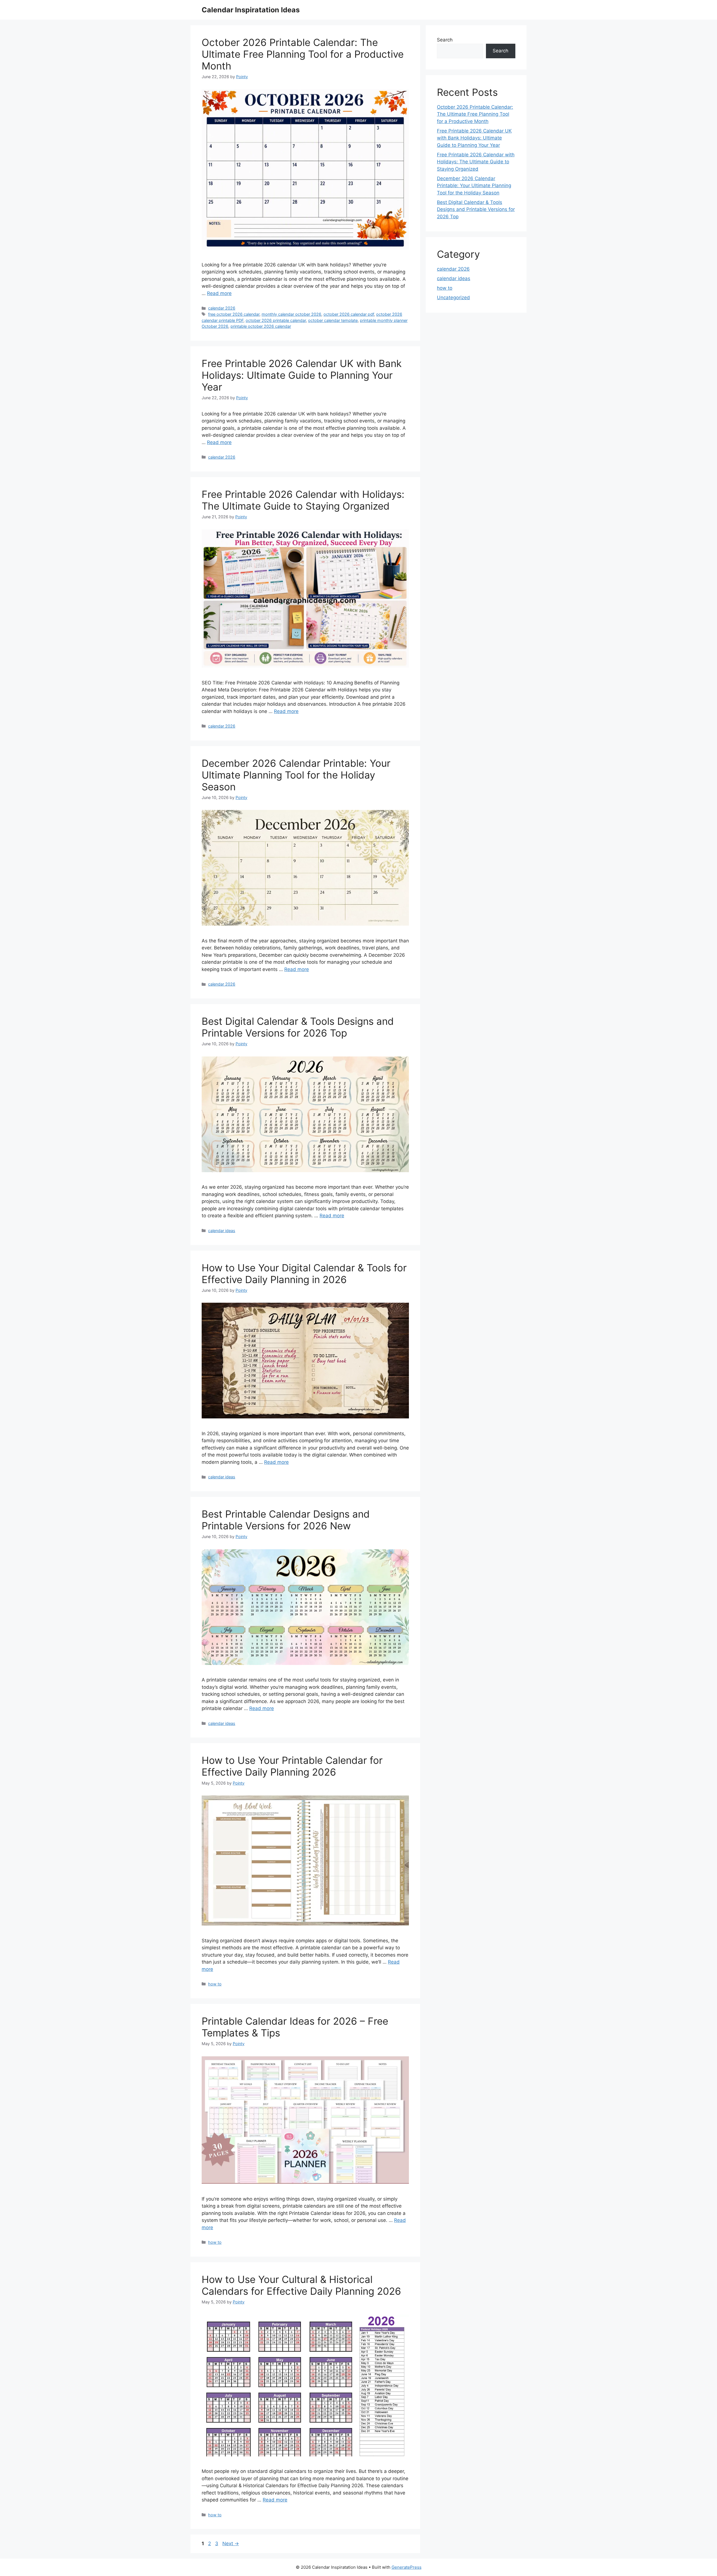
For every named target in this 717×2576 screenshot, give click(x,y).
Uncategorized (453, 298)
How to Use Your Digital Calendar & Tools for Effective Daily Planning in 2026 (304, 1274)
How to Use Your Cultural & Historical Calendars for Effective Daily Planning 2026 (301, 2285)
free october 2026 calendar (234, 314)
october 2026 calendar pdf (349, 314)
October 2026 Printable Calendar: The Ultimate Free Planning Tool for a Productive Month (303, 54)
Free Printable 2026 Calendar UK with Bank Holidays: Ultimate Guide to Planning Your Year (302, 375)
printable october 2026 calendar (261, 326)
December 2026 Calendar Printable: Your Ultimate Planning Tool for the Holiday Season (296, 775)
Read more (219, 293)
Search (445, 40)
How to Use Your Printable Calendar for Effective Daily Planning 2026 (292, 1766)
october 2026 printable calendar (276, 320)
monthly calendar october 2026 (291, 314)
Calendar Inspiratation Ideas (251, 10)
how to (215, 1984)
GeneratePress (407, 2567)
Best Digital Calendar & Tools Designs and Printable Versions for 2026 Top (298, 1027)
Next (231, 2544)
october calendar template (333, 320)
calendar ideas (222, 1231)
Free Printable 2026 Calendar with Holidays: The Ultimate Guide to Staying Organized (303, 500)
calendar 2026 (222, 308)
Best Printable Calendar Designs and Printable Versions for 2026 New (286, 1520)
